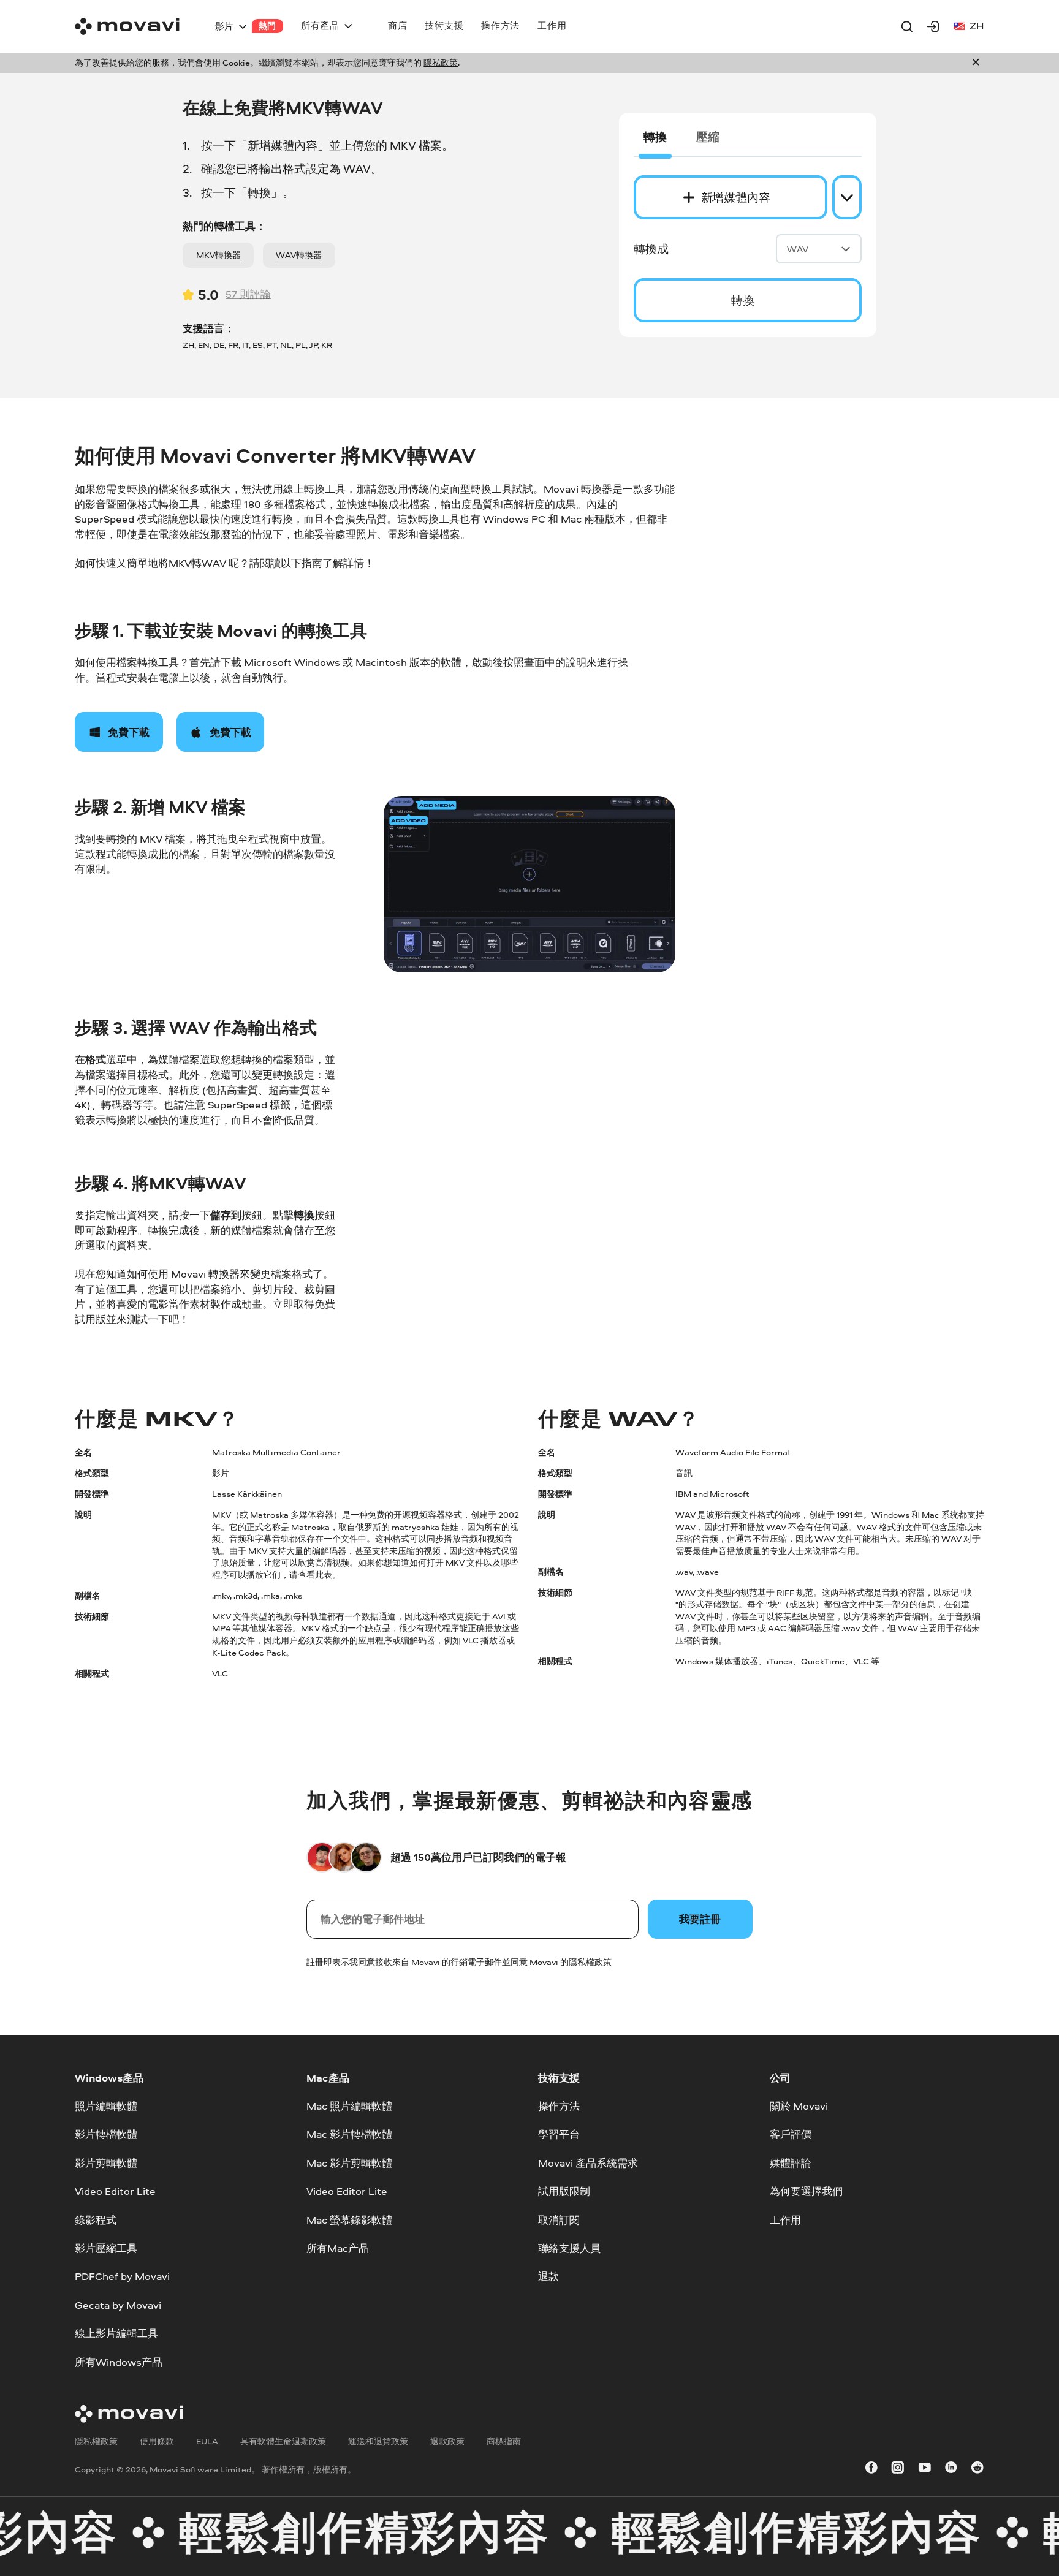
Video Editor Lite (115, 2191)
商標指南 (504, 2441)
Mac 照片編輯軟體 (349, 2106)
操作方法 (559, 2106)
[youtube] (925, 2470)
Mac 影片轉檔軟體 (349, 2134)
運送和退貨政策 (378, 2441)
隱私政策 (441, 63)
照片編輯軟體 (106, 2106)
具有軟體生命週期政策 (283, 2441)
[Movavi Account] (933, 26)
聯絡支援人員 (569, 2248)
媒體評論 (791, 2163)
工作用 (785, 2219)
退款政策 (447, 2441)
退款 (548, 2276)
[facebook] (871, 2470)
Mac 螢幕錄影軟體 (349, 2219)
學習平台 (559, 2134)
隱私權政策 (96, 2441)
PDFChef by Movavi (122, 2276)
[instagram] (898, 2470)
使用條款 (157, 2441)
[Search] (907, 26)
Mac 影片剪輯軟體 (349, 2163)
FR (233, 345)
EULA (207, 2441)
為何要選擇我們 (806, 2191)
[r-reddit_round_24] (977, 2470)
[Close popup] (976, 63)
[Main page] (127, 26)
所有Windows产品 (119, 2361)
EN (204, 345)
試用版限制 (564, 2191)
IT (245, 345)
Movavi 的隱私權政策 (571, 1962)
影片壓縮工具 (106, 2248)
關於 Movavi (799, 2106)
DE (219, 345)
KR (327, 345)
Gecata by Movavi (118, 2304)
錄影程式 (96, 2219)
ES (258, 345)
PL (301, 345)
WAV (798, 249)
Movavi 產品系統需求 (588, 2163)
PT (271, 345)
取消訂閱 (559, 2219)
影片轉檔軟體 (106, 2134)
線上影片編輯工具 (116, 2333)
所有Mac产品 (338, 2248)
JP (313, 345)
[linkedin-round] (951, 2470)
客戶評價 (791, 2134)
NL (286, 345)
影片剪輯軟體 (106, 2163)
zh (977, 25)
